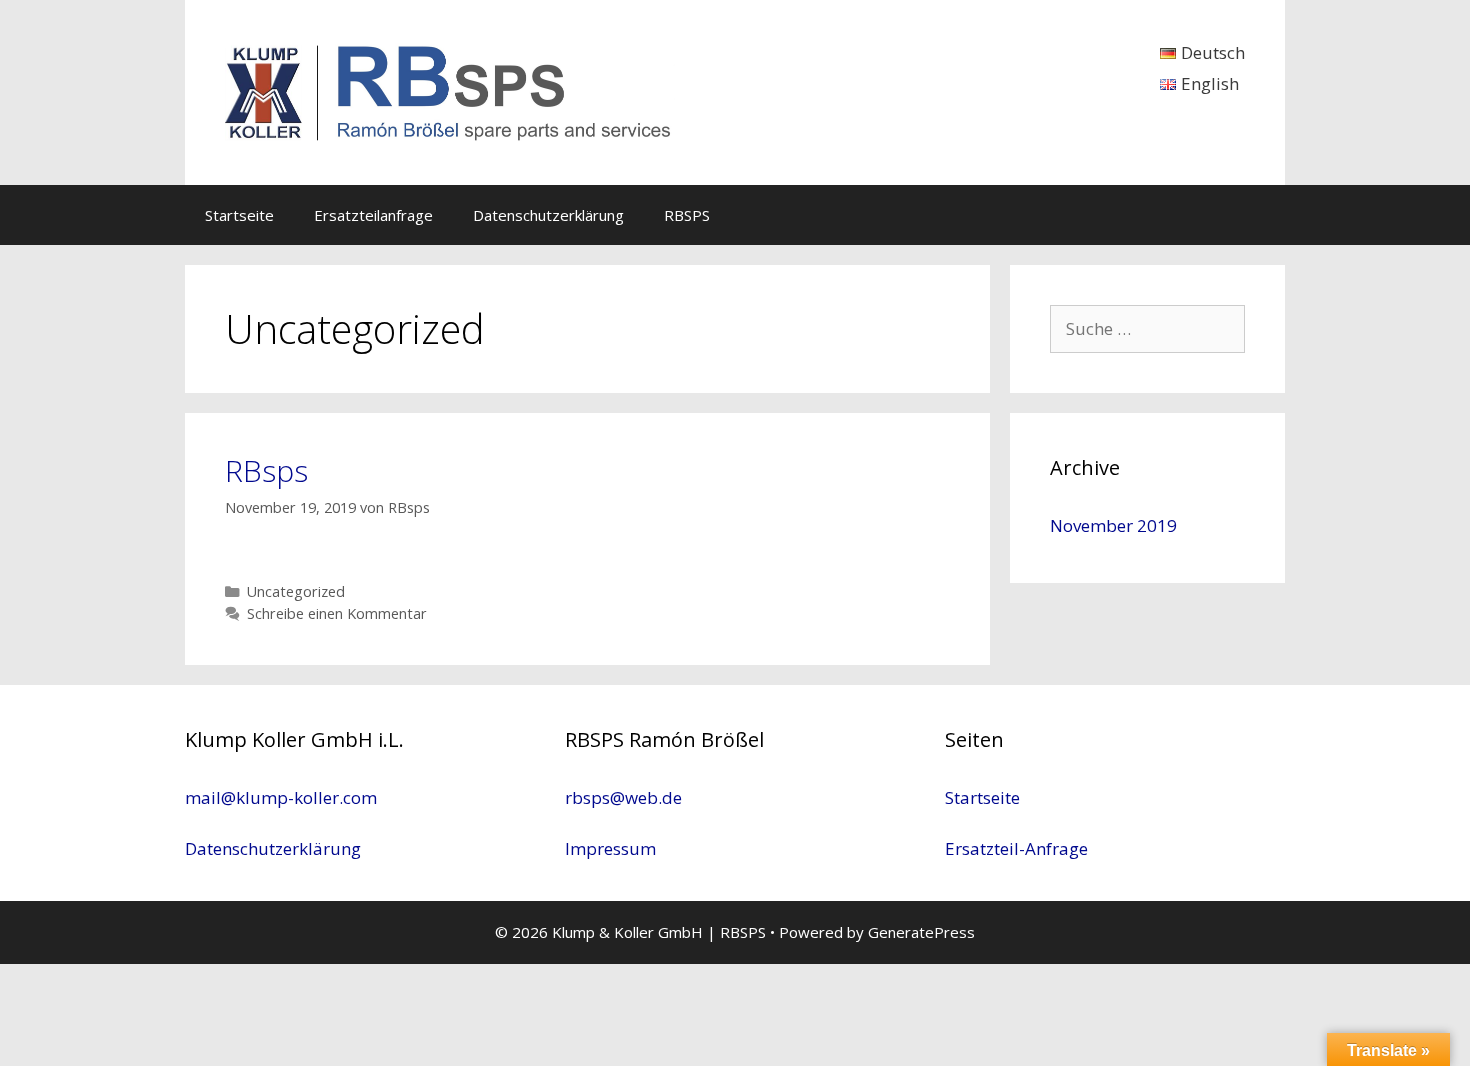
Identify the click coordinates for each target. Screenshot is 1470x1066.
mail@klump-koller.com (281, 797)
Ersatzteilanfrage (373, 215)
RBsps (266, 470)
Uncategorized (296, 591)
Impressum (610, 848)
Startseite (239, 215)
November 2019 (1113, 525)
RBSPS (687, 215)
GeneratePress (921, 932)
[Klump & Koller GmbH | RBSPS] (450, 90)
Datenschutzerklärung (548, 215)
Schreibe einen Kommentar (337, 613)
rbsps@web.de (623, 797)
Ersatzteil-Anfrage (1016, 848)
